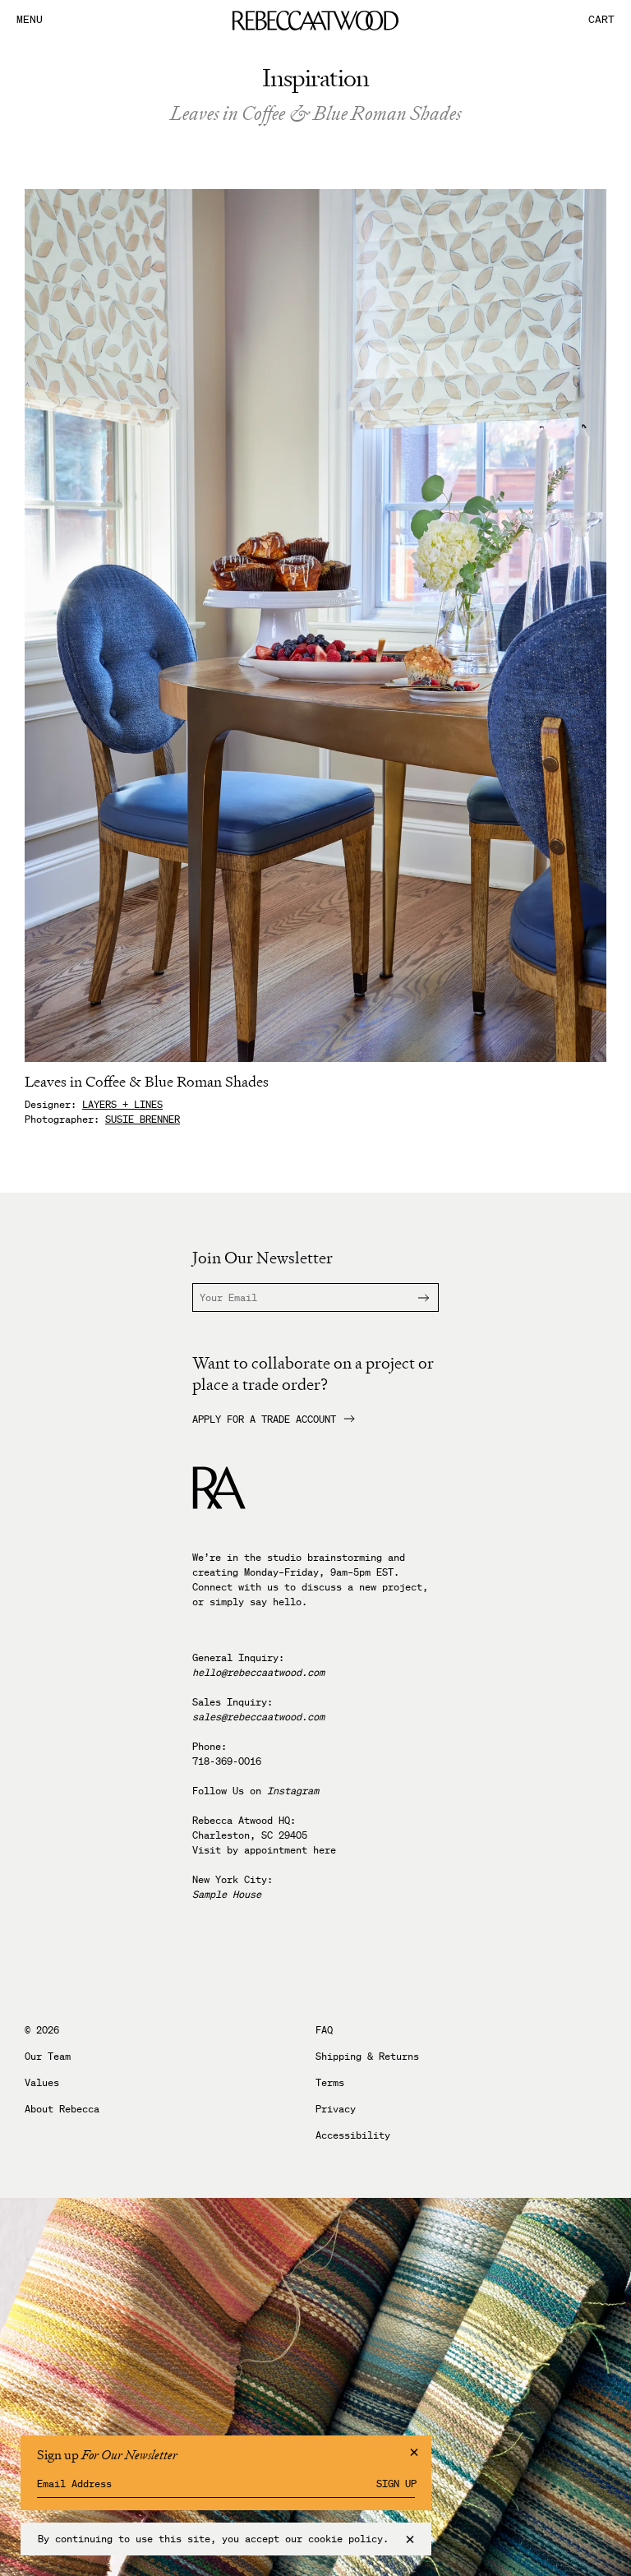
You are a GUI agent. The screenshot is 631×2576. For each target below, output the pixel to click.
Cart (601, 20)
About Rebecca (62, 2109)
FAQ (324, 2030)
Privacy (336, 2109)
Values (42, 2083)
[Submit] (413, 1297)
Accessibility (353, 2135)
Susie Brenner (143, 1119)
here (325, 1850)
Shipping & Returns (367, 2057)
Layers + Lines (122, 1104)
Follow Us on (256, 1791)
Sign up (396, 2484)
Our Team (48, 2057)
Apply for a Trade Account (264, 1420)
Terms (330, 2083)
